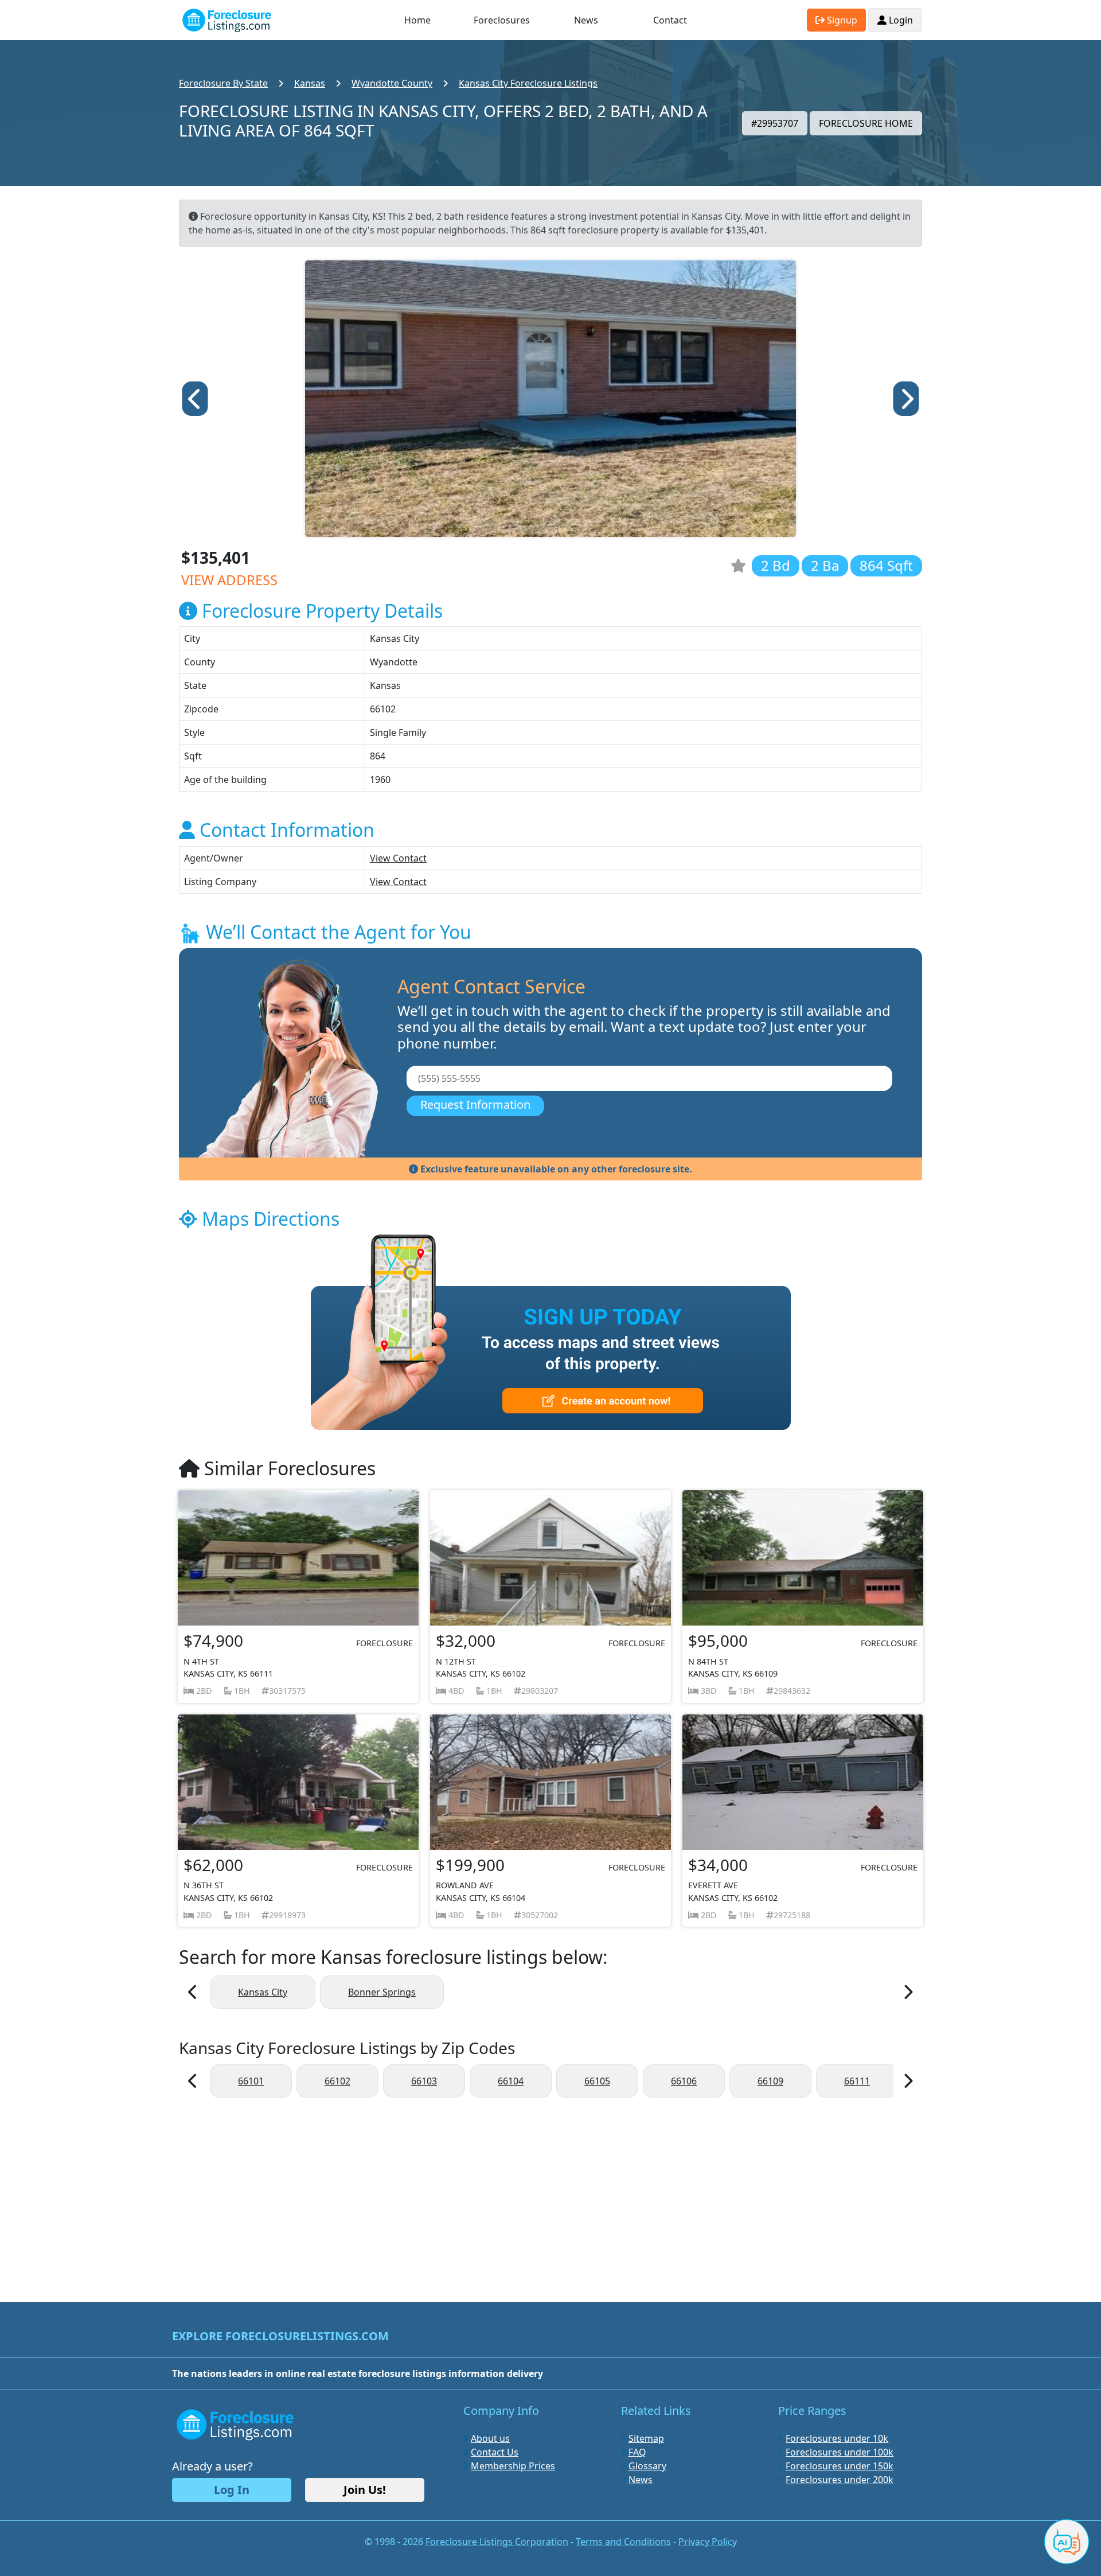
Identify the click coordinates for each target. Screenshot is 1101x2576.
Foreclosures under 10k (837, 2438)
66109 (770, 2081)
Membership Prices (513, 2466)
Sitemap (646, 2438)
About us (490, 2438)
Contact (670, 20)
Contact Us (495, 2452)
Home (417, 20)
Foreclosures (502, 20)
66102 (337, 2081)
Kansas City (263, 1992)
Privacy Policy (708, 2542)
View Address (229, 580)
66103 (424, 2081)
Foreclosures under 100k (840, 2452)
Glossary (647, 2466)
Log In (232, 2490)
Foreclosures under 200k (840, 2480)
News (586, 20)
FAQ (637, 2452)
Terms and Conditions (623, 2542)
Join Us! (365, 2490)
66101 (251, 2081)
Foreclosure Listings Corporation (497, 2542)
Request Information (475, 1104)
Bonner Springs (382, 1992)
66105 (597, 2081)
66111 (857, 2081)
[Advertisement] (550, 2194)
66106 (684, 2081)
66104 (511, 2081)
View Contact (398, 858)
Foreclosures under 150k (840, 2466)
